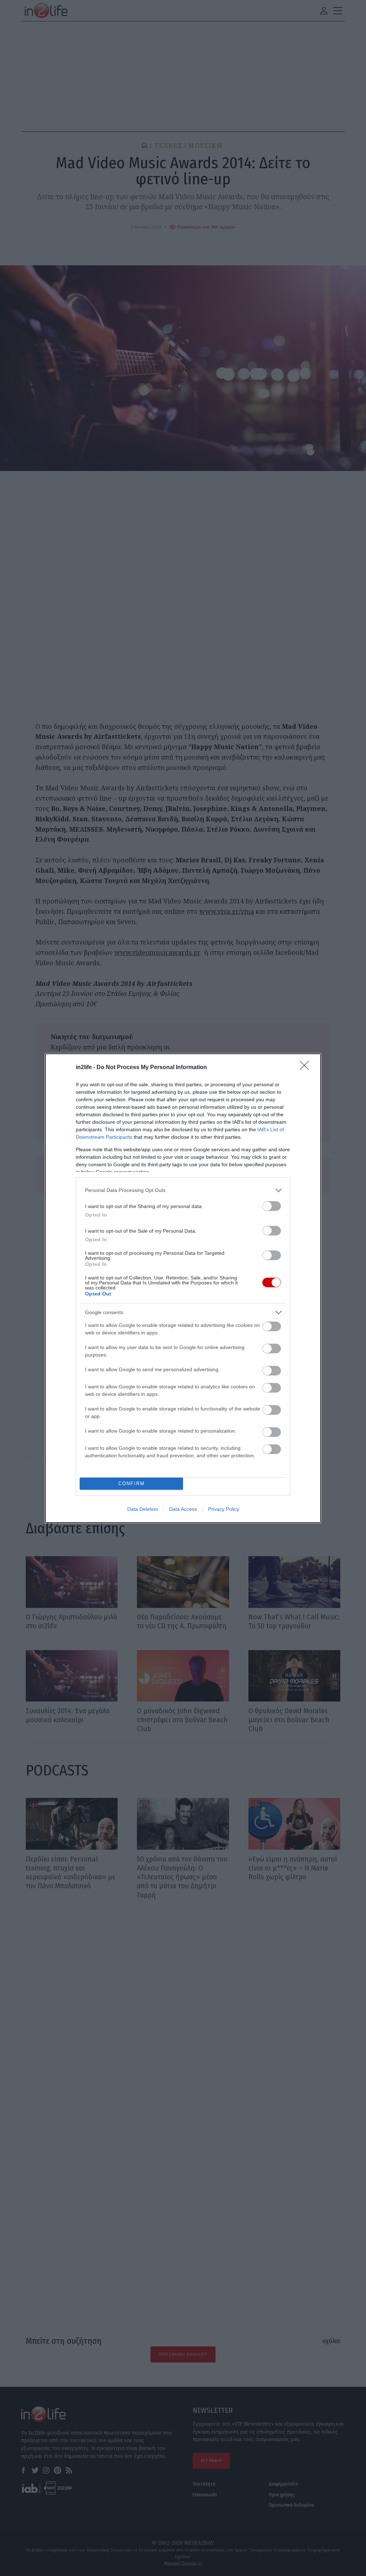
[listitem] (183, 1190)
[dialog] (183, 1288)
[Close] (307, 1068)
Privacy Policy (224, 1509)
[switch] (272, 1206)
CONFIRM (132, 1484)
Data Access (183, 1509)
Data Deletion (143, 1509)
